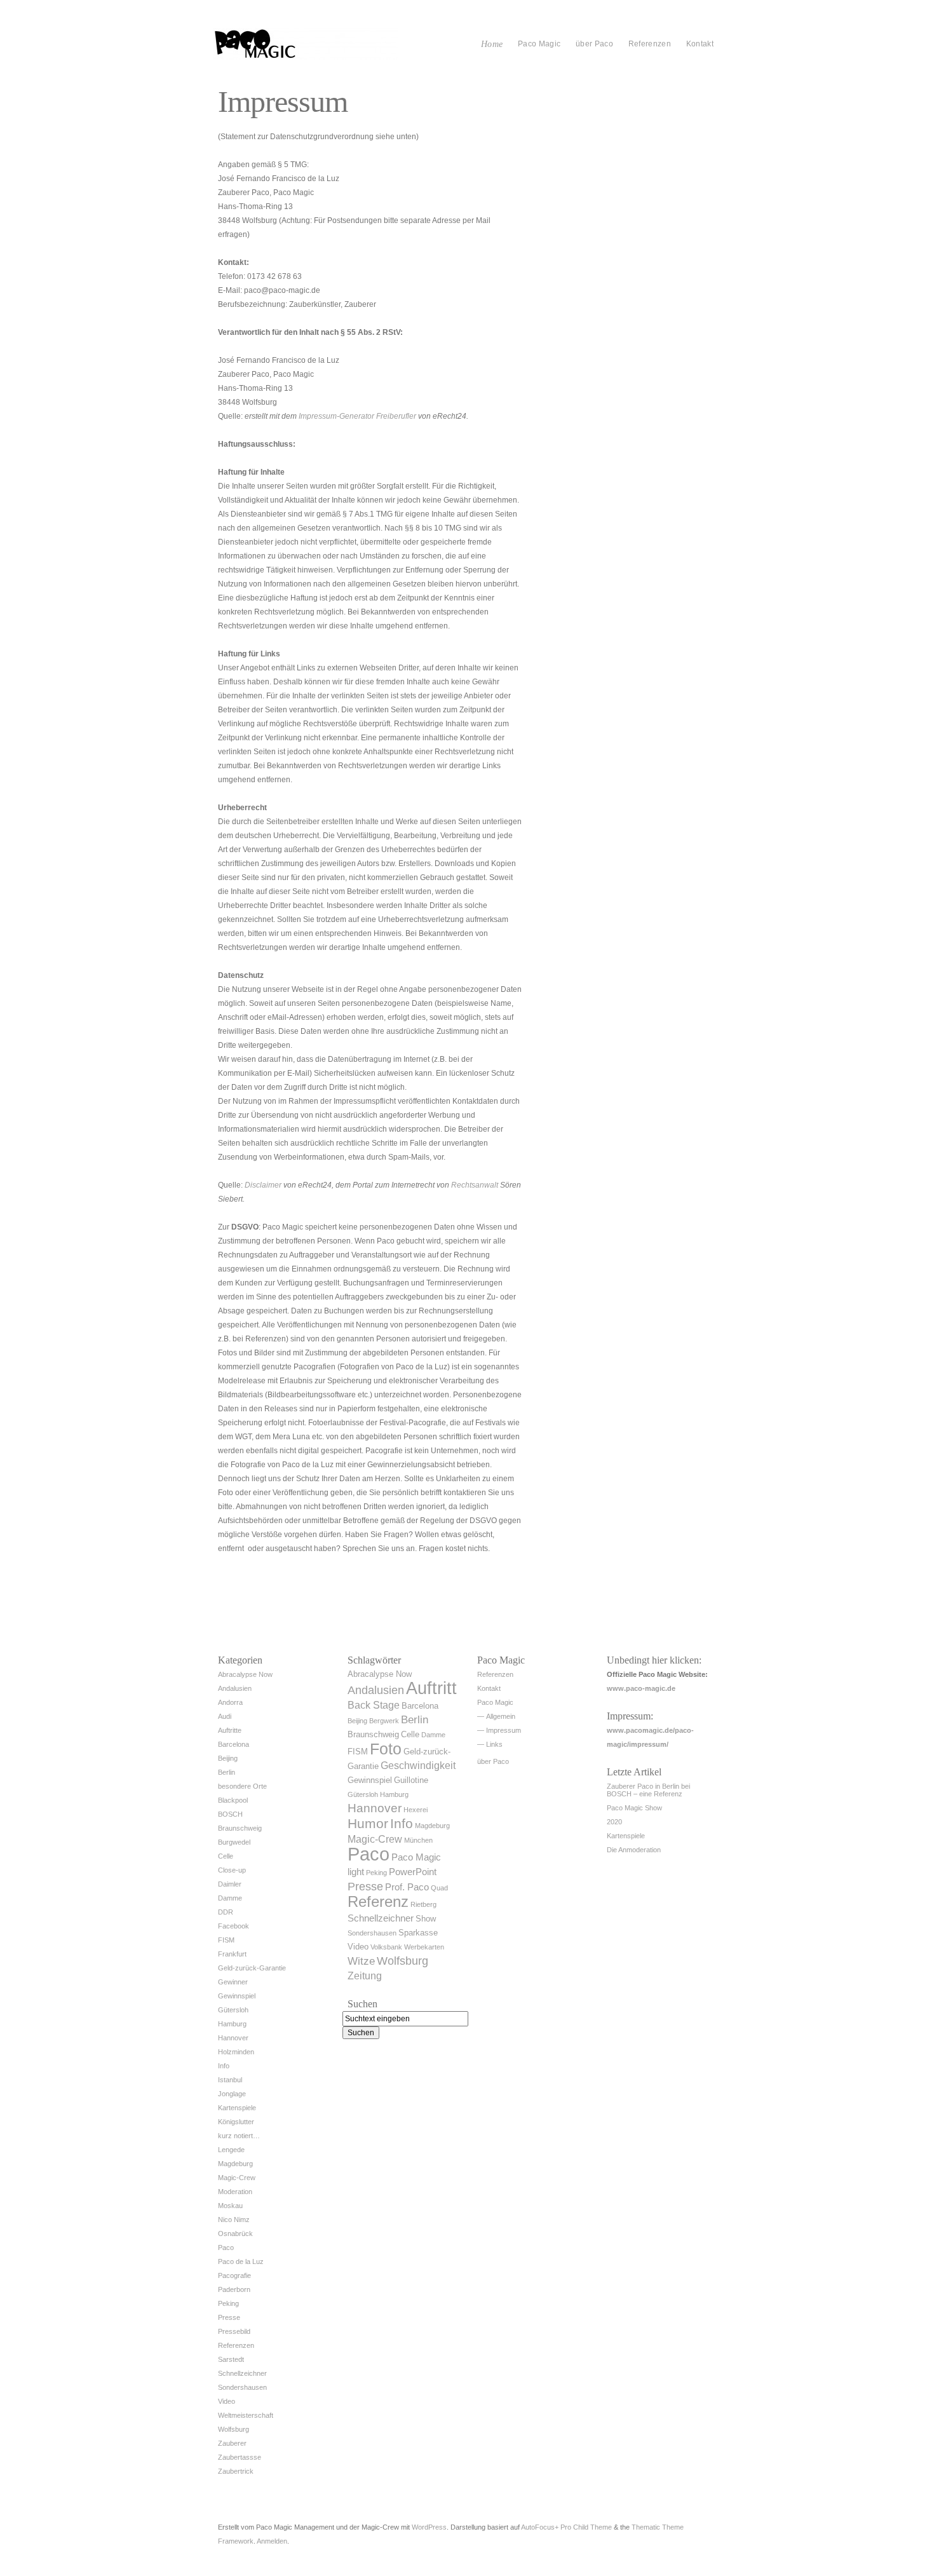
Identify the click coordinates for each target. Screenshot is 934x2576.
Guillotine (411, 1780)
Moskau (230, 2206)
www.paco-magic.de (641, 1688)
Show (426, 1919)
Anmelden (272, 2541)
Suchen (362, 2004)
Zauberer (232, 2443)
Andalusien (235, 1688)
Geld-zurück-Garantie (252, 1968)
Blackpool (233, 1800)
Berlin (227, 1772)
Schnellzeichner (242, 2373)
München (418, 1840)
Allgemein (501, 1716)
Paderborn (234, 2289)
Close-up (232, 1870)
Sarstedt (231, 2359)
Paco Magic (539, 44)
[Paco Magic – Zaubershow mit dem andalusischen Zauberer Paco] (306, 57)
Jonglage (232, 2094)
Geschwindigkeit (418, 1766)
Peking (228, 2303)
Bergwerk (384, 1721)
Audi (225, 1716)
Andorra (230, 1702)
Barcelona (233, 1744)
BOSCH (230, 1814)
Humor (368, 1823)
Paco (226, 2247)
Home (492, 44)
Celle (226, 1856)
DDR (226, 1912)
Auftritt (431, 1688)
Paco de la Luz (241, 2261)
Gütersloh (233, 2010)
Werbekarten (424, 1947)
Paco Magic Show (634, 1808)
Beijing (228, 1758)
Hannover (233, 2038)
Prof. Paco (407, 1887)
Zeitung (365, 1976)
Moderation (235, 2192)
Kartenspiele (237, 2108)
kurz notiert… (239, 2136)
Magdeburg (235, 2164)
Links (494, 1744)
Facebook (233, 1926)
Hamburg (232, 2024)
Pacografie (234, 2275)
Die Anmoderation (634, 1850)
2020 (614, 1822)
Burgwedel (234, 1842)
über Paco (594, 44)
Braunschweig (240, 1828)
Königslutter (236, 2122)
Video (227, 2401)
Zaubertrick (236, 2471)
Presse (229, 2317)
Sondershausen (242, 2387)
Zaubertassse (240, 2457)
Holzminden (236, 2052)
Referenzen (650, 44)
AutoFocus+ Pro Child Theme (566, 2527)
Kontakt (700, 44)
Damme (230, 1898)
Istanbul (230, 2080)
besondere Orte (242, 1786)
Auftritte (230, 1730)
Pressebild (234, 2331)
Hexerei (416, 1810)
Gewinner (233, 1982)
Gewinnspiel (237, 1996)
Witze (361, 1961)
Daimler (230, 1884)
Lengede (231, 2150)
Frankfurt (232, 1954)
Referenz (378, 1901)
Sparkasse (418, 1933)
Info (224, 2066)
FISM (226, 1940)
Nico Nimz (234, 2220)
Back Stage (374, 1705)
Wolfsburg (233, 2429)
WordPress (429, 2527)
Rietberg (423, 1904)
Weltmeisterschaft (246, 2415)
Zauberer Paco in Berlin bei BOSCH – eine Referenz (648, 1790)
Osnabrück (235, 2234)
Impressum (504, 1730)
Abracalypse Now (245, 1674)
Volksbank (386, 1947)
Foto (386, 1749)
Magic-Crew (237, 2178)
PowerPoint (413, 1872)
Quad (439, 1888)
